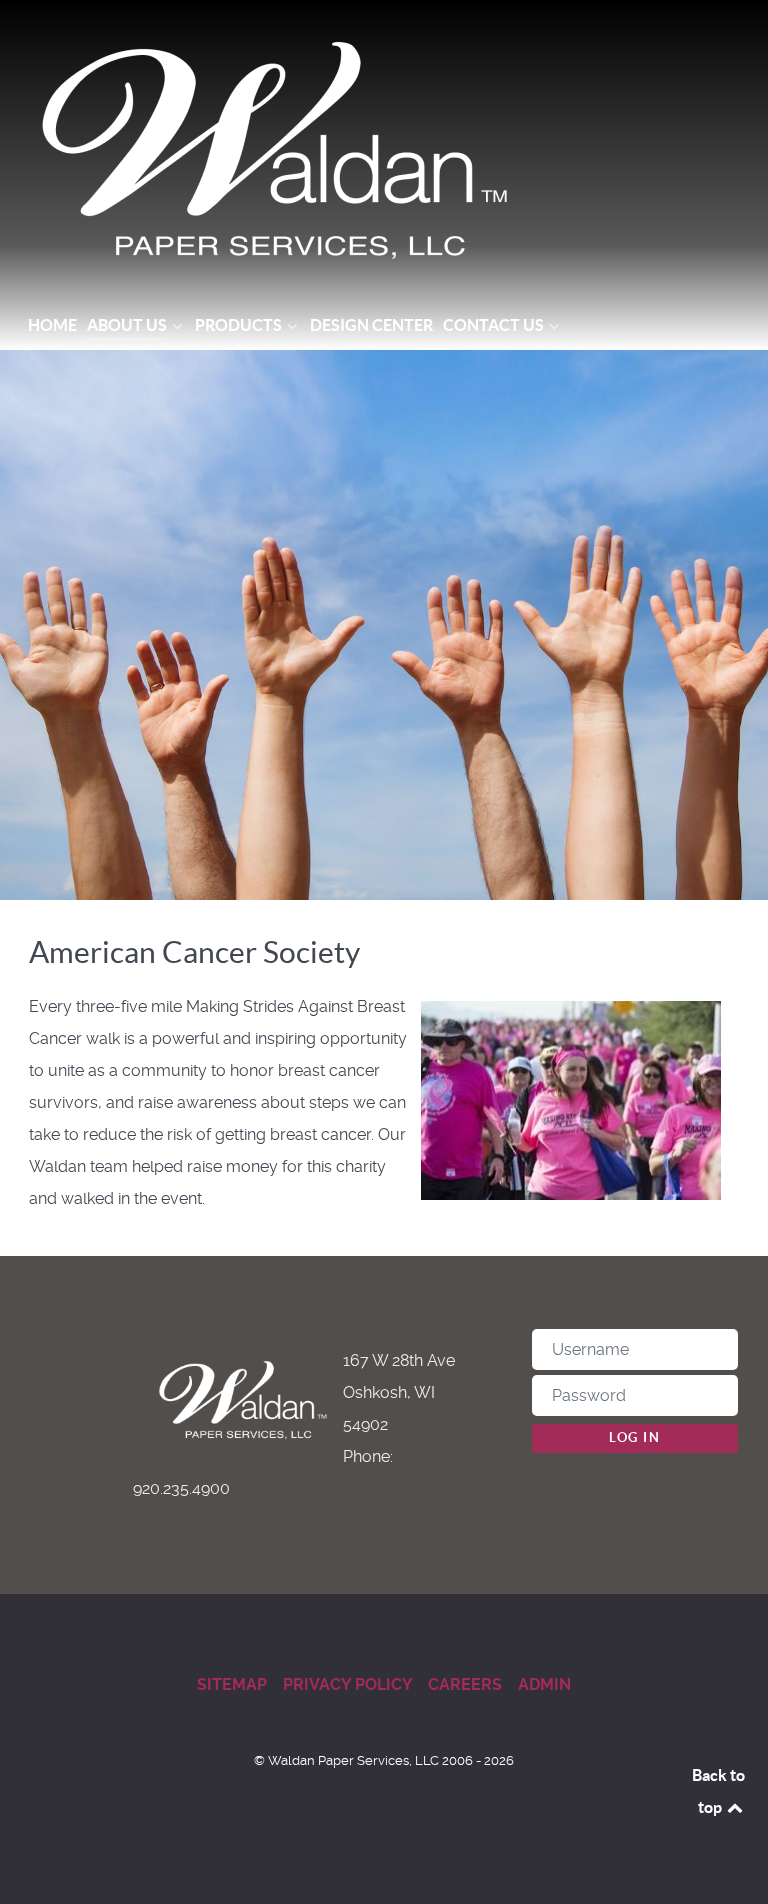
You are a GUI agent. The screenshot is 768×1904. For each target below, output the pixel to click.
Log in (635, 1437)
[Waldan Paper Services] (384, 150)
